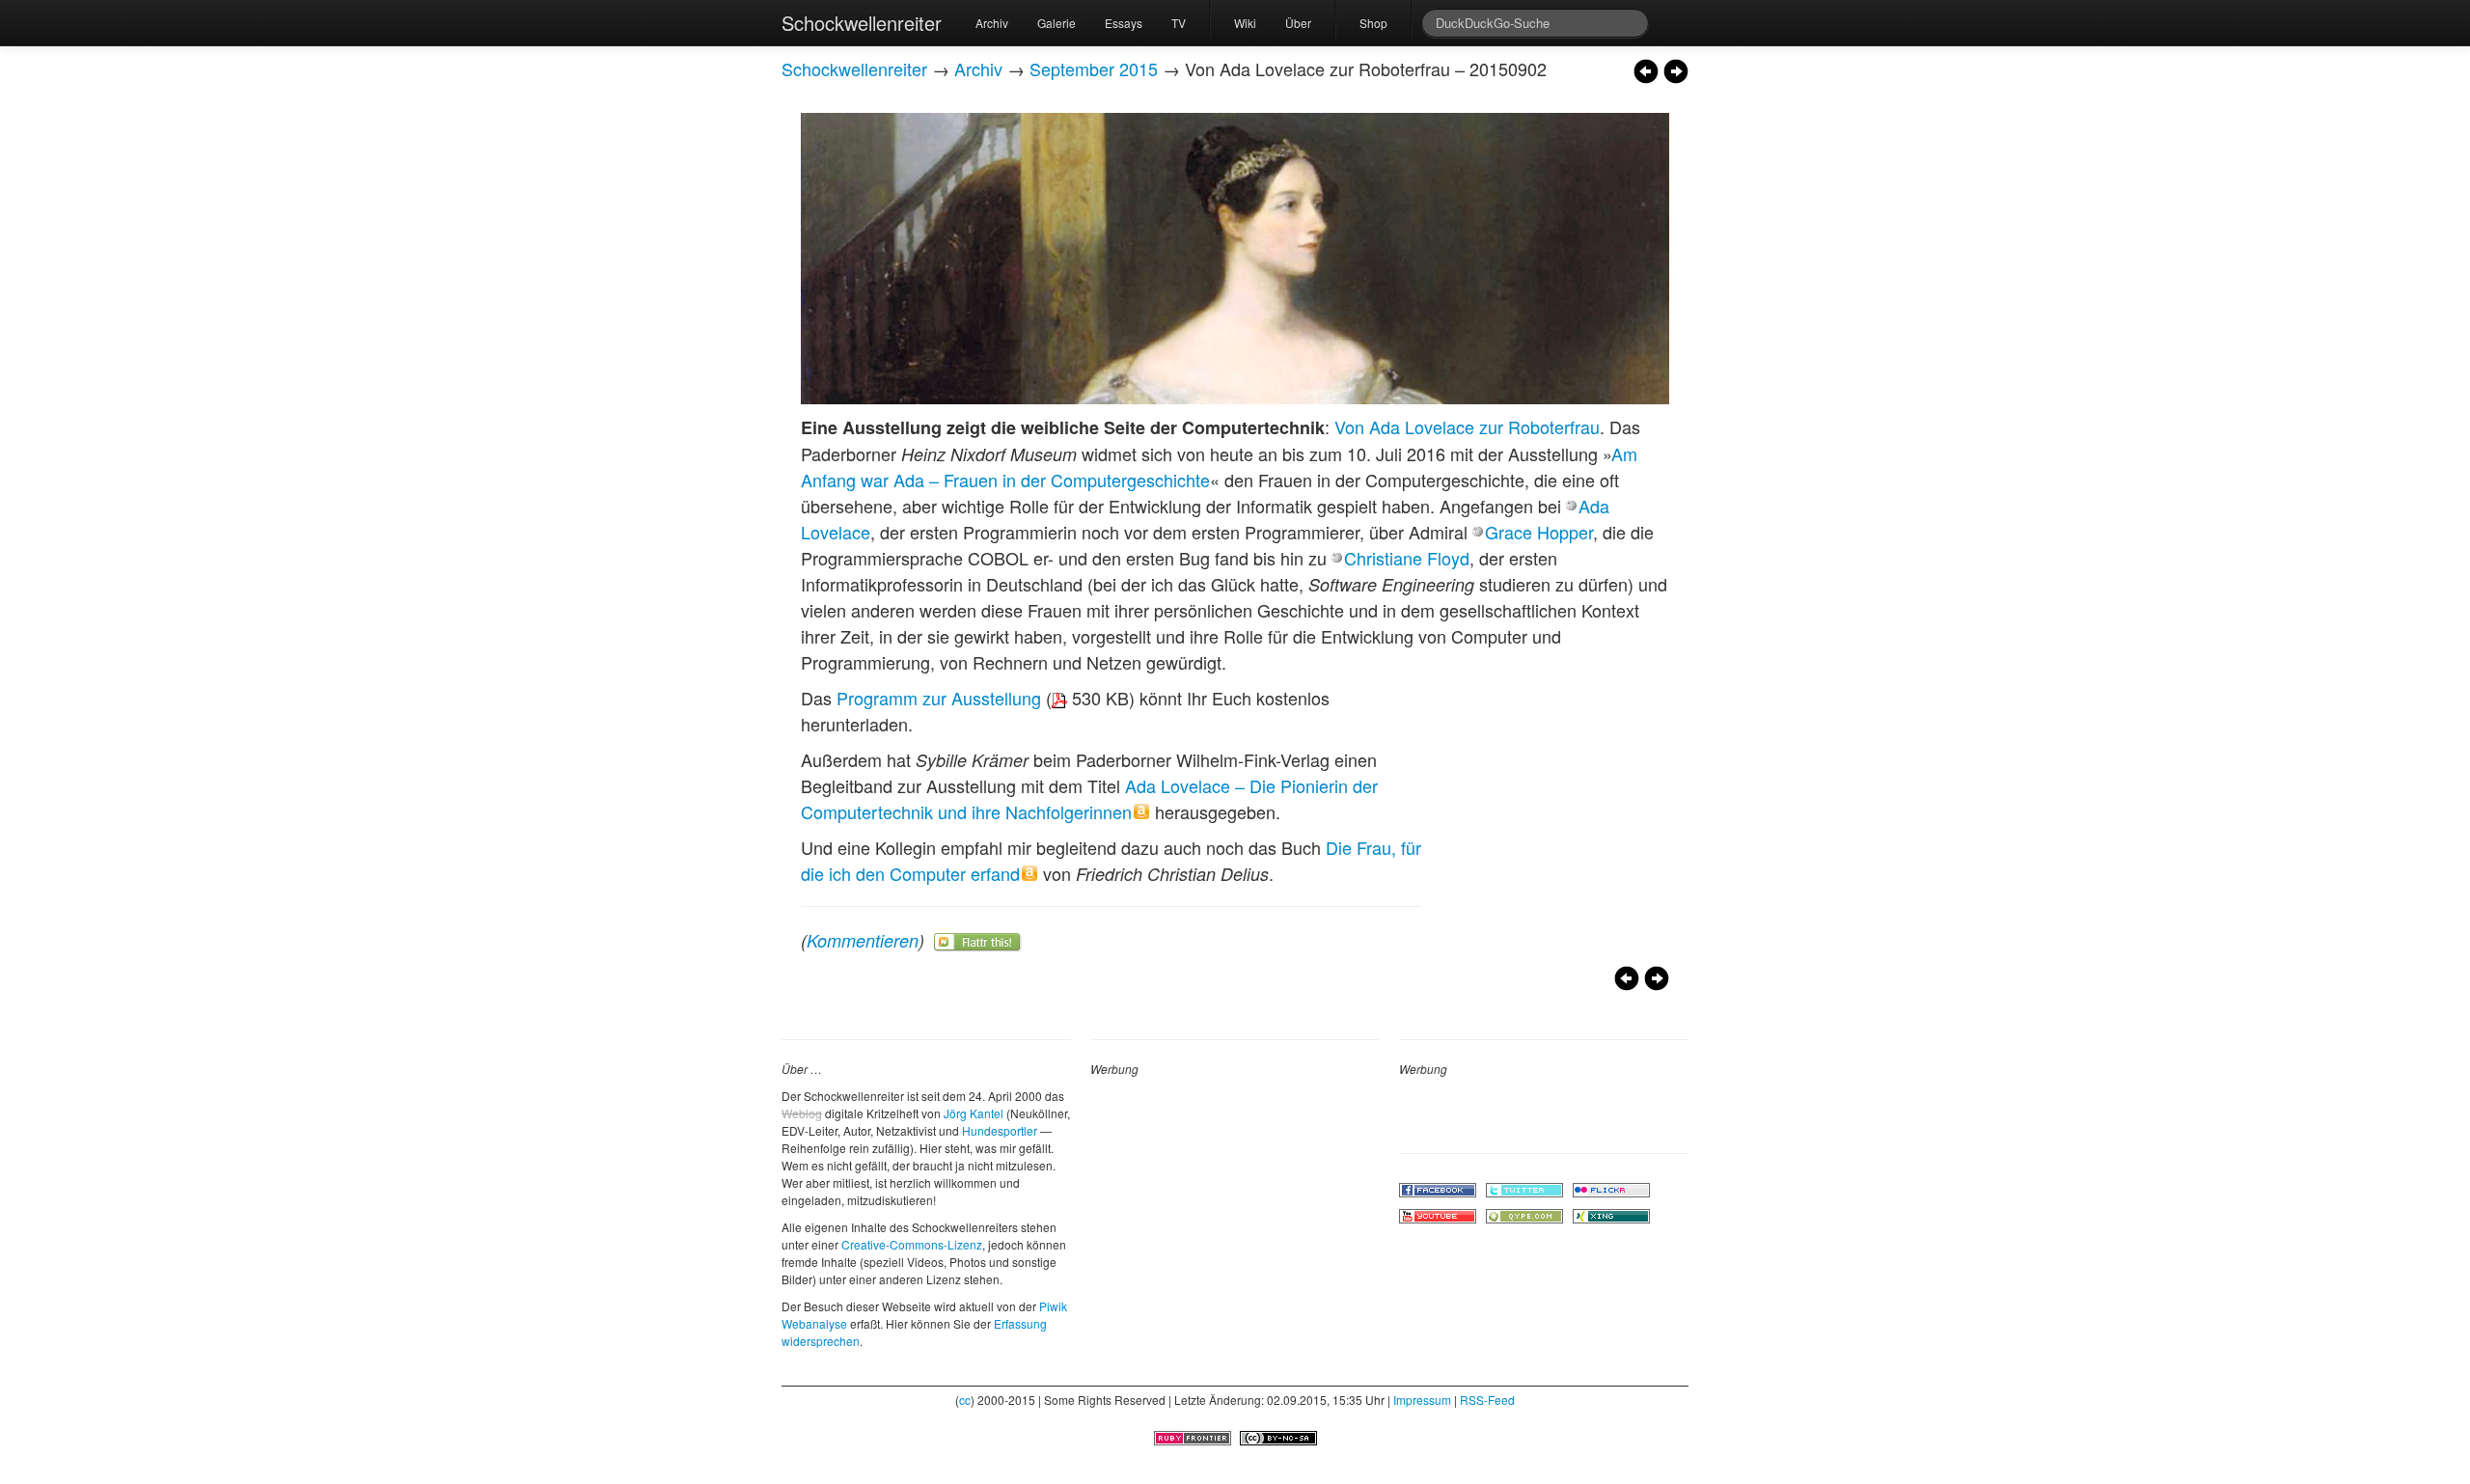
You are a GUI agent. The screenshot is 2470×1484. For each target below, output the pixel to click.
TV (1179, 23)
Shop (1373, 23)
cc (965, 1400)
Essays (1124, 23)
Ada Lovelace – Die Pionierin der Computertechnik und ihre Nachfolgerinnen (1089, 798)
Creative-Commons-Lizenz (912, 1244)
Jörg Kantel (974, 1113)
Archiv (992, 23)
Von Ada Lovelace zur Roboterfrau (1467, 426)
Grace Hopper (1539, 532)
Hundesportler (1000, 1130)
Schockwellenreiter (862, 23)
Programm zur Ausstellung (939, 698)
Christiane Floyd (1407, 558)
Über (1298, 23)
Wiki (1245, 23)
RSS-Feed (1487, 1400)
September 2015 (1094, 69)
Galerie (1057, 23)
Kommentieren (863, 940)
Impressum (1422, 1400)
